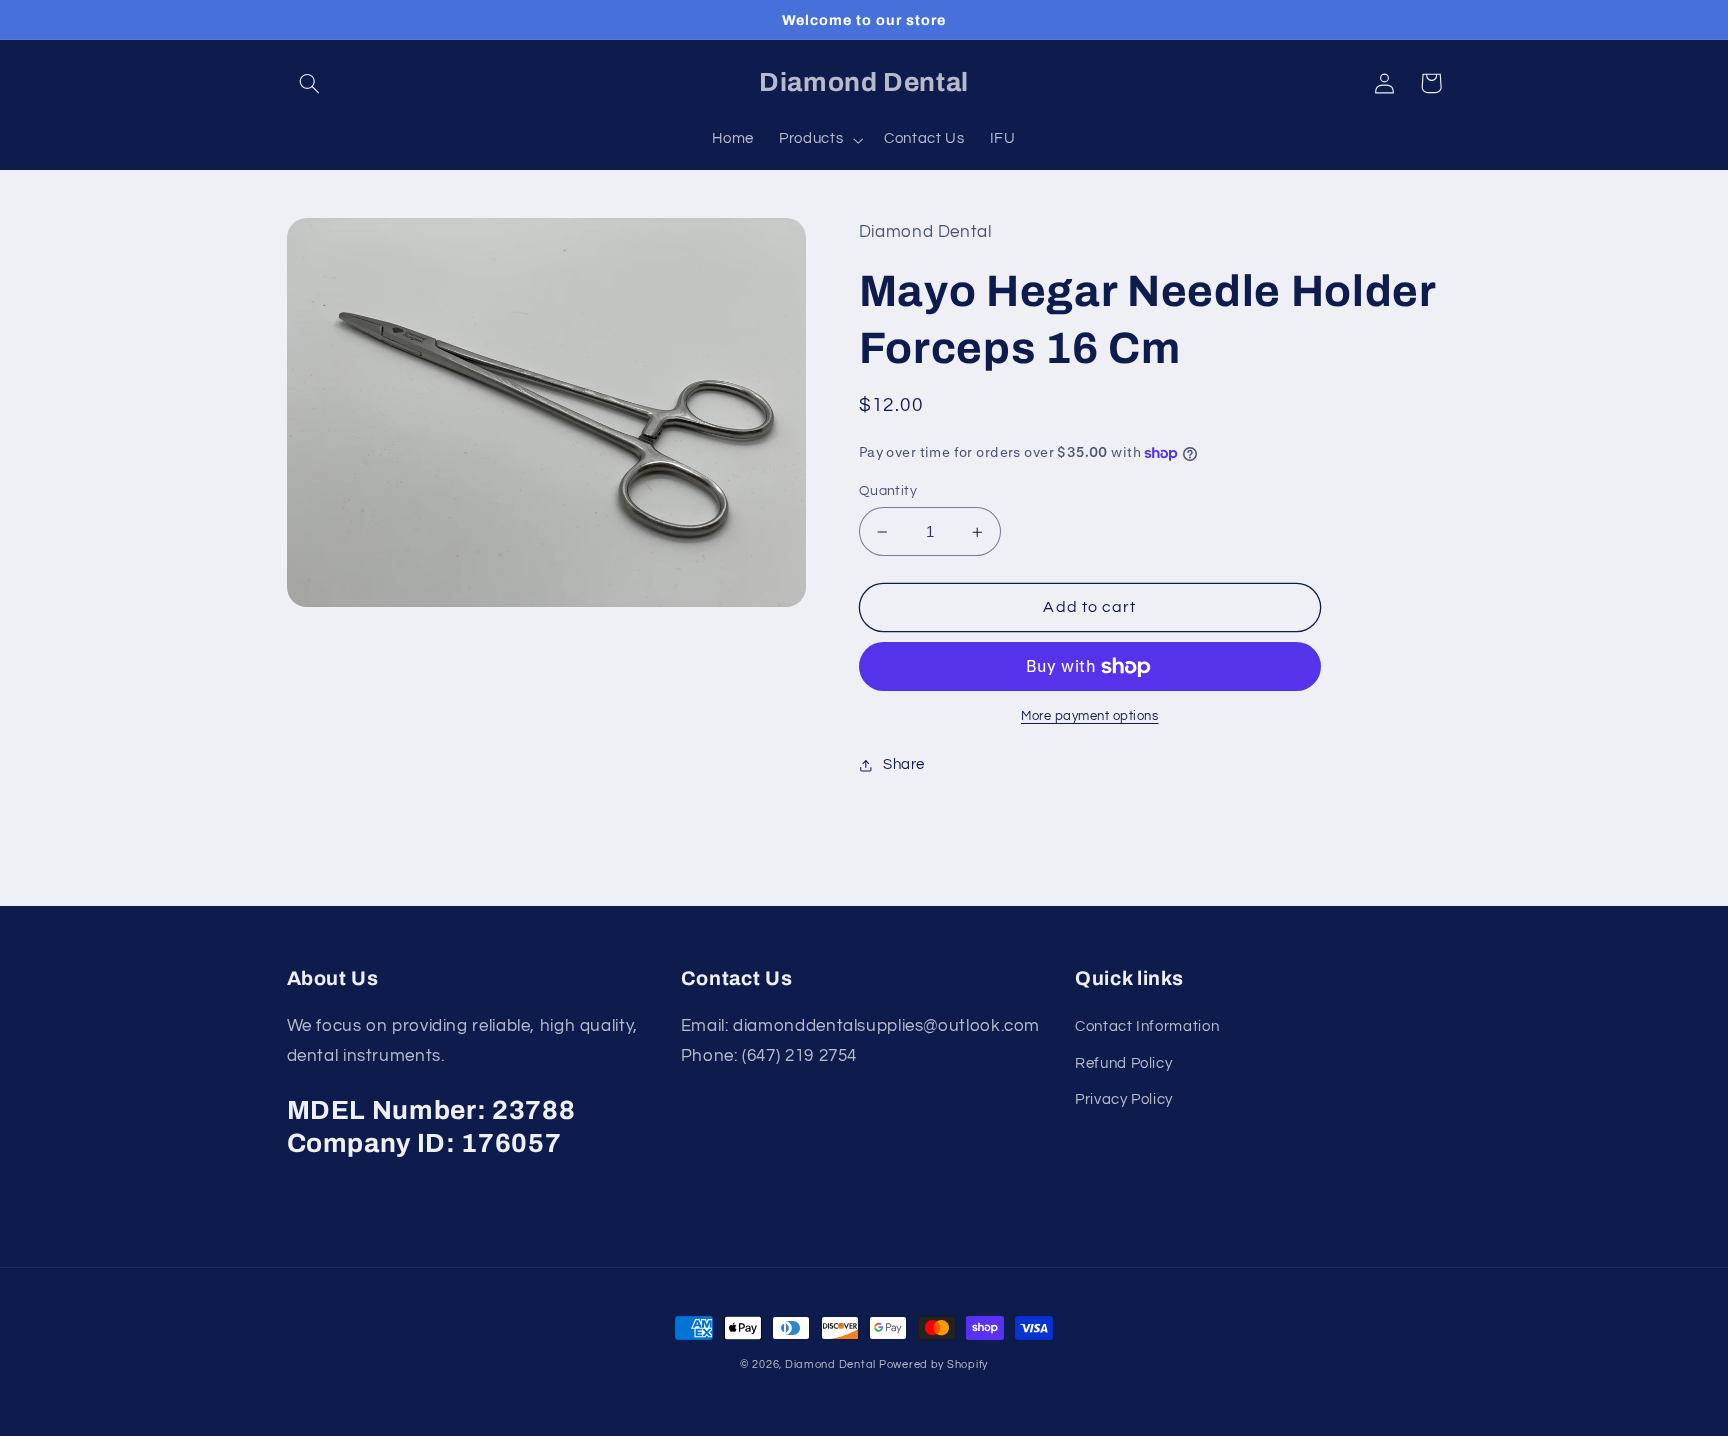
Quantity (888, 491)
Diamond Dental (832, 1364)
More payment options (1090, 716)
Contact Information (1147, 1026)
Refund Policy (1123, 1063)
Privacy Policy (1124, 1099)
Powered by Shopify (933, 1364)
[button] (310, 83)
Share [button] (904, 764)
